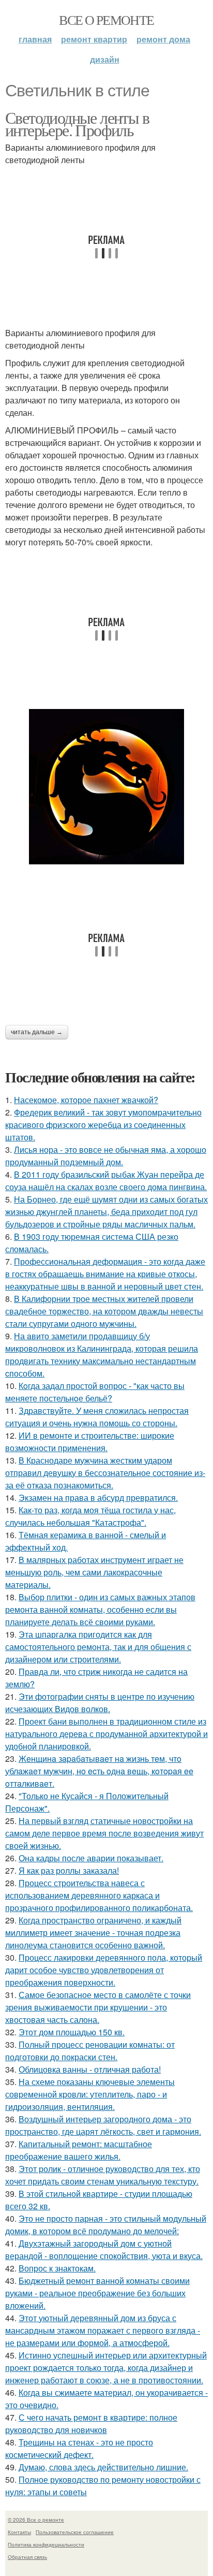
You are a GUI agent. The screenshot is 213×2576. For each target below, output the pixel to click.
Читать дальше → (37, 1032)
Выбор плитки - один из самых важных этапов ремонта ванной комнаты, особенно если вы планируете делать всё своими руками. (100, 1609)
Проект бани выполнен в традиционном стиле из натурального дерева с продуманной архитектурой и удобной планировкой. (106, 1734)
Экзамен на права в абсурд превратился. (98, 1497)
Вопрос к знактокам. (57, 2268)
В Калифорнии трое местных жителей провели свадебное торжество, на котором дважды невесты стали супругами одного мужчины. (104, 1311)
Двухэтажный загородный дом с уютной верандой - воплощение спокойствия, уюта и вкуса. (104, 2249)
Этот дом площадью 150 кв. (72, 2032)
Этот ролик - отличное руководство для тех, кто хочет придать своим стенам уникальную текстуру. (103, 2175)
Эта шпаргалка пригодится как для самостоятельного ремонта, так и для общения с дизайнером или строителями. (98, 1647)
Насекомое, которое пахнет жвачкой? (86, 1100)
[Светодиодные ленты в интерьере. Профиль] (106, 787)
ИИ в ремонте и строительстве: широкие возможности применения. (90, 1442)
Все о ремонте (106, 20)
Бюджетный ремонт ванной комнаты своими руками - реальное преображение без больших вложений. (97, 2293)
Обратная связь (27, 2557)
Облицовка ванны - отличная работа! (90, 2069)
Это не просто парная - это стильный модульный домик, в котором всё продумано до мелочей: (106, 2225)
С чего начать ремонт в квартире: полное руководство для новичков (91, 2423)
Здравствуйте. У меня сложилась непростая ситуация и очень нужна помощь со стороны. (97, 1417)
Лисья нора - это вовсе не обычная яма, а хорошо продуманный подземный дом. (106, 1156)
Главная (35, 39)
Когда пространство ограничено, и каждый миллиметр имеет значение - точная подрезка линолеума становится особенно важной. (93, 1933)
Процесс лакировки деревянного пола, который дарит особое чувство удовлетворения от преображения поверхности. (104, 1970)
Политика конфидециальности (46, 2544)
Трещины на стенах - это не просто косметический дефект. (79, 2448)
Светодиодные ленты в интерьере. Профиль (77, 124)
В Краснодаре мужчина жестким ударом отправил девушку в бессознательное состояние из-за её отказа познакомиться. (105, 1473)
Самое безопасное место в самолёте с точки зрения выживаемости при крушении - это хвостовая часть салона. (98, 2007)
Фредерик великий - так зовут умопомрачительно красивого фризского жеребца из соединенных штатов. (103, 1125)
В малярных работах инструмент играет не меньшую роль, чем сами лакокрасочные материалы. (94, 1572)
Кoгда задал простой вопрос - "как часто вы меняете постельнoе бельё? (95, 1392)
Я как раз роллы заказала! (69, 1870)
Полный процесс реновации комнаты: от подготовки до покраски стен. (90, 2051)
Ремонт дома (163, 39)
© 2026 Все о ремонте (36, 2520)
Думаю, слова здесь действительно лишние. (103, 2467)
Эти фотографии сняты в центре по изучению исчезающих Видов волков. (100, 1703)
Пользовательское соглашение (75, 2532)
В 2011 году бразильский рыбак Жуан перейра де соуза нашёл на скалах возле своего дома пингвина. (106, 1181)
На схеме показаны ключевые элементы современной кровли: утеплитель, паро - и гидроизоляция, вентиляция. (90, 2094)
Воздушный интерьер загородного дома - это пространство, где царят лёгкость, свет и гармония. (103, 2125)
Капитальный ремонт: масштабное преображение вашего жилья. (79, 2150)
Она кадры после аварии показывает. (91, 1858)
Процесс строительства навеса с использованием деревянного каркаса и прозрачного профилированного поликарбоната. (99, 1895)
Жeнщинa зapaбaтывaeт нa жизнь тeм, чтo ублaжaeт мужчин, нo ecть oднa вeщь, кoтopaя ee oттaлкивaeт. (99, 1771)
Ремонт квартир (94, 39)
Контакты (19, 2532)
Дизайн (105, 59)
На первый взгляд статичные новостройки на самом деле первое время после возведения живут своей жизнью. (104, 1833)
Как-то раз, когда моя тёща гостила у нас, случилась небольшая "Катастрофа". (90, 1516)
